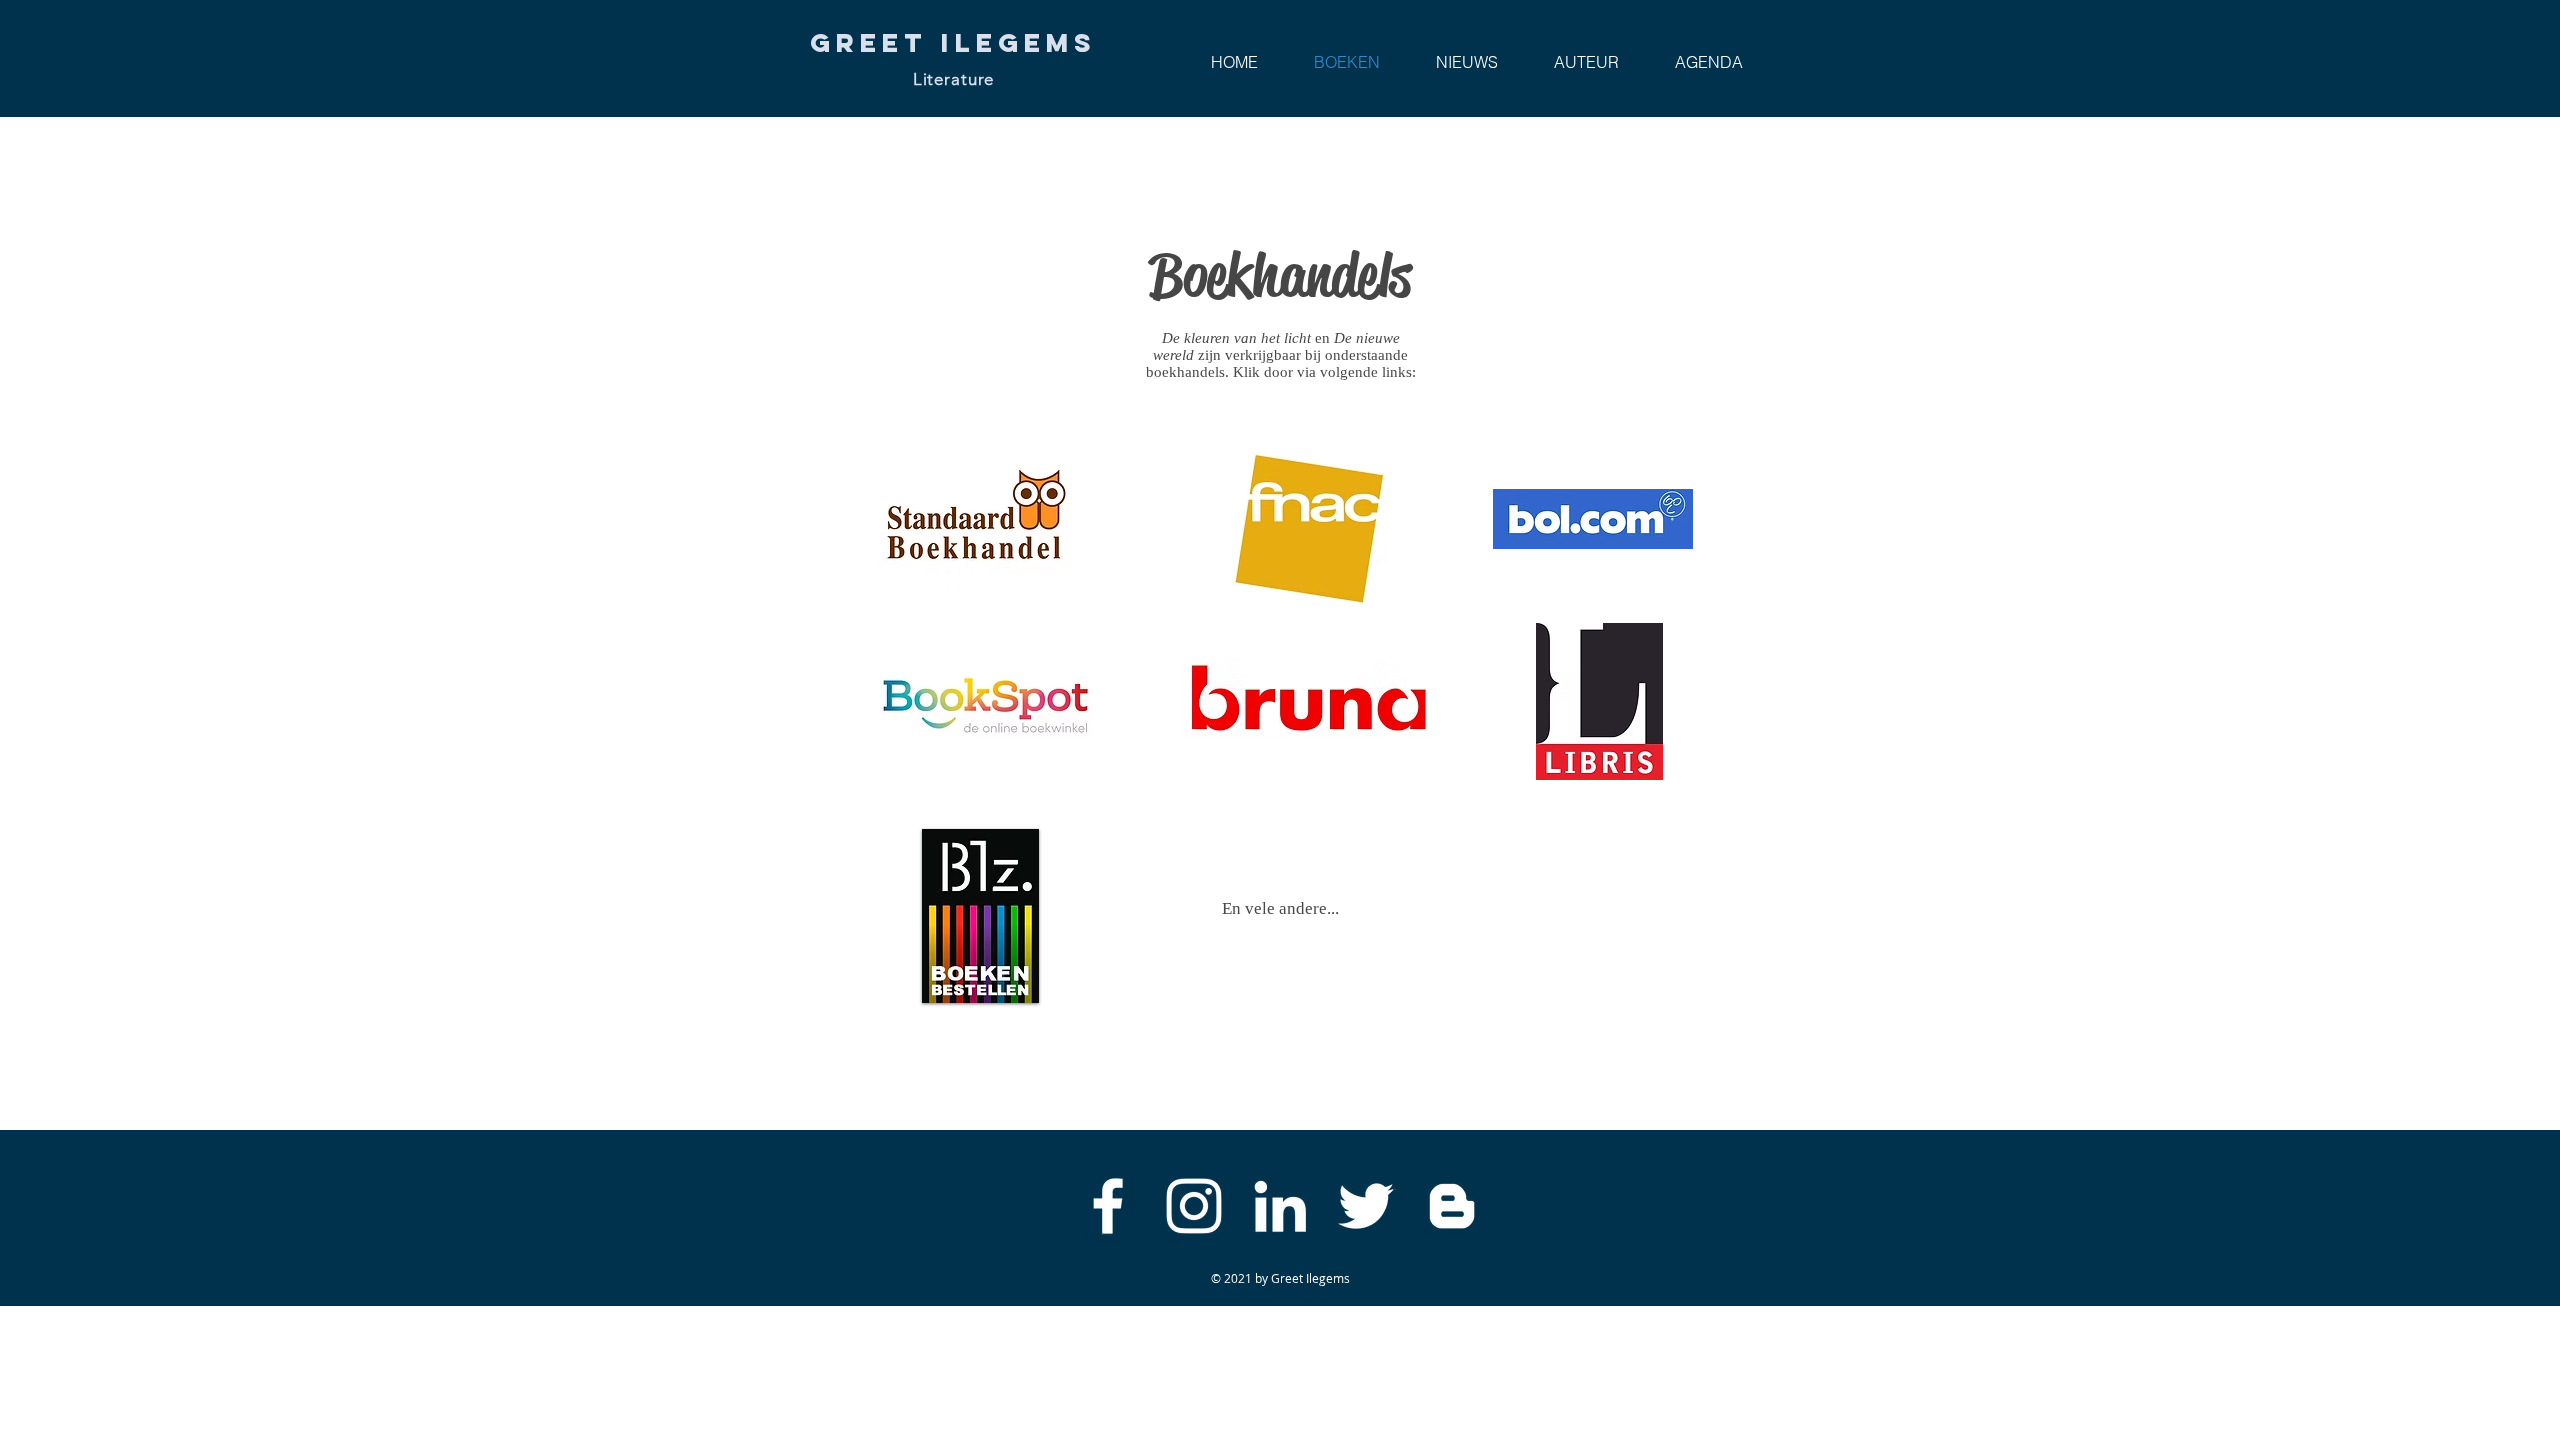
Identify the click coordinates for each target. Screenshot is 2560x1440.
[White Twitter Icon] (1366, 1206)
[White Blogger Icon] (1452, 1206)
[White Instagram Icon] (1194, 1206)
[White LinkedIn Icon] (1280, 1206)
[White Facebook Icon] (1108, 1206)
